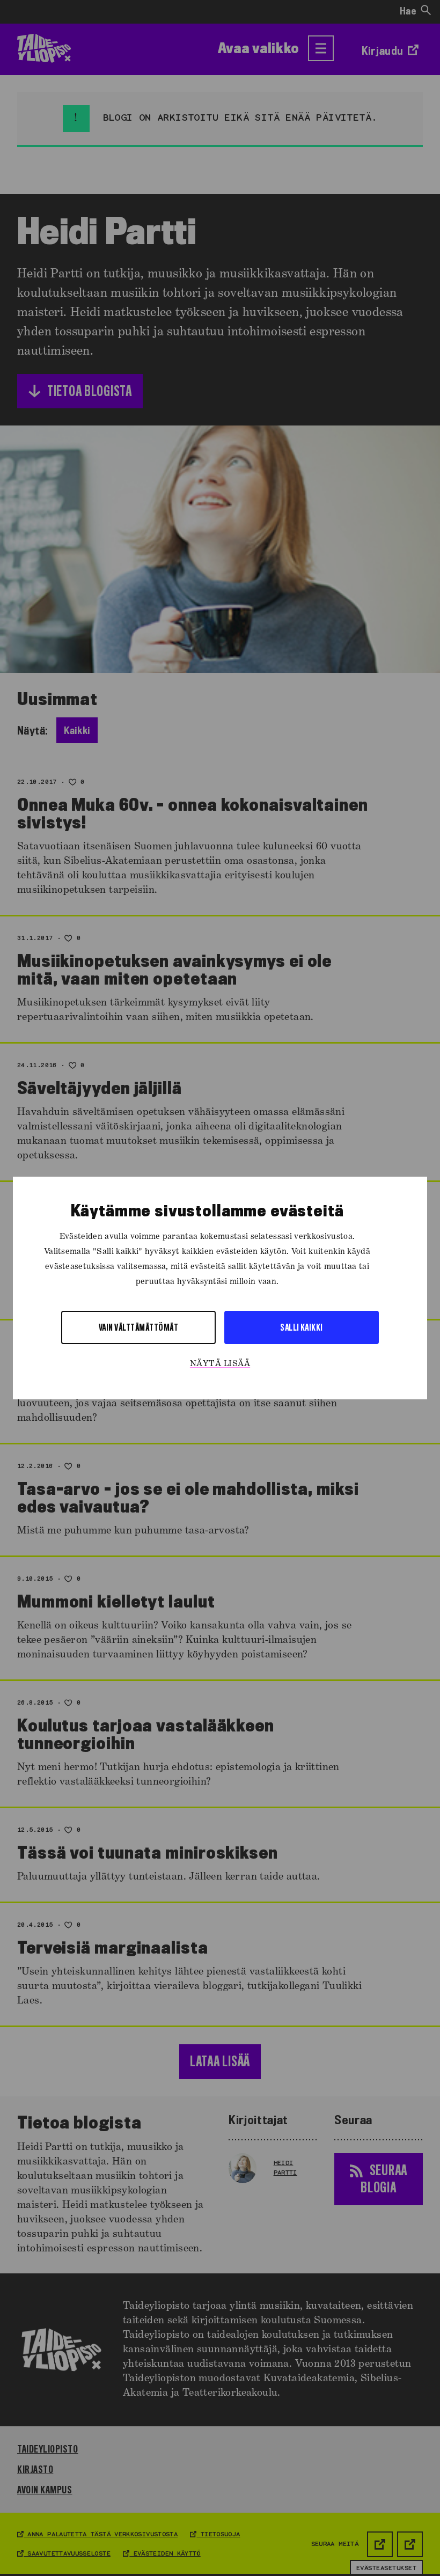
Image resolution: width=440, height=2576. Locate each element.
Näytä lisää (220, 1364)
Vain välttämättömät (138, 1327)
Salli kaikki (302, 1327)
